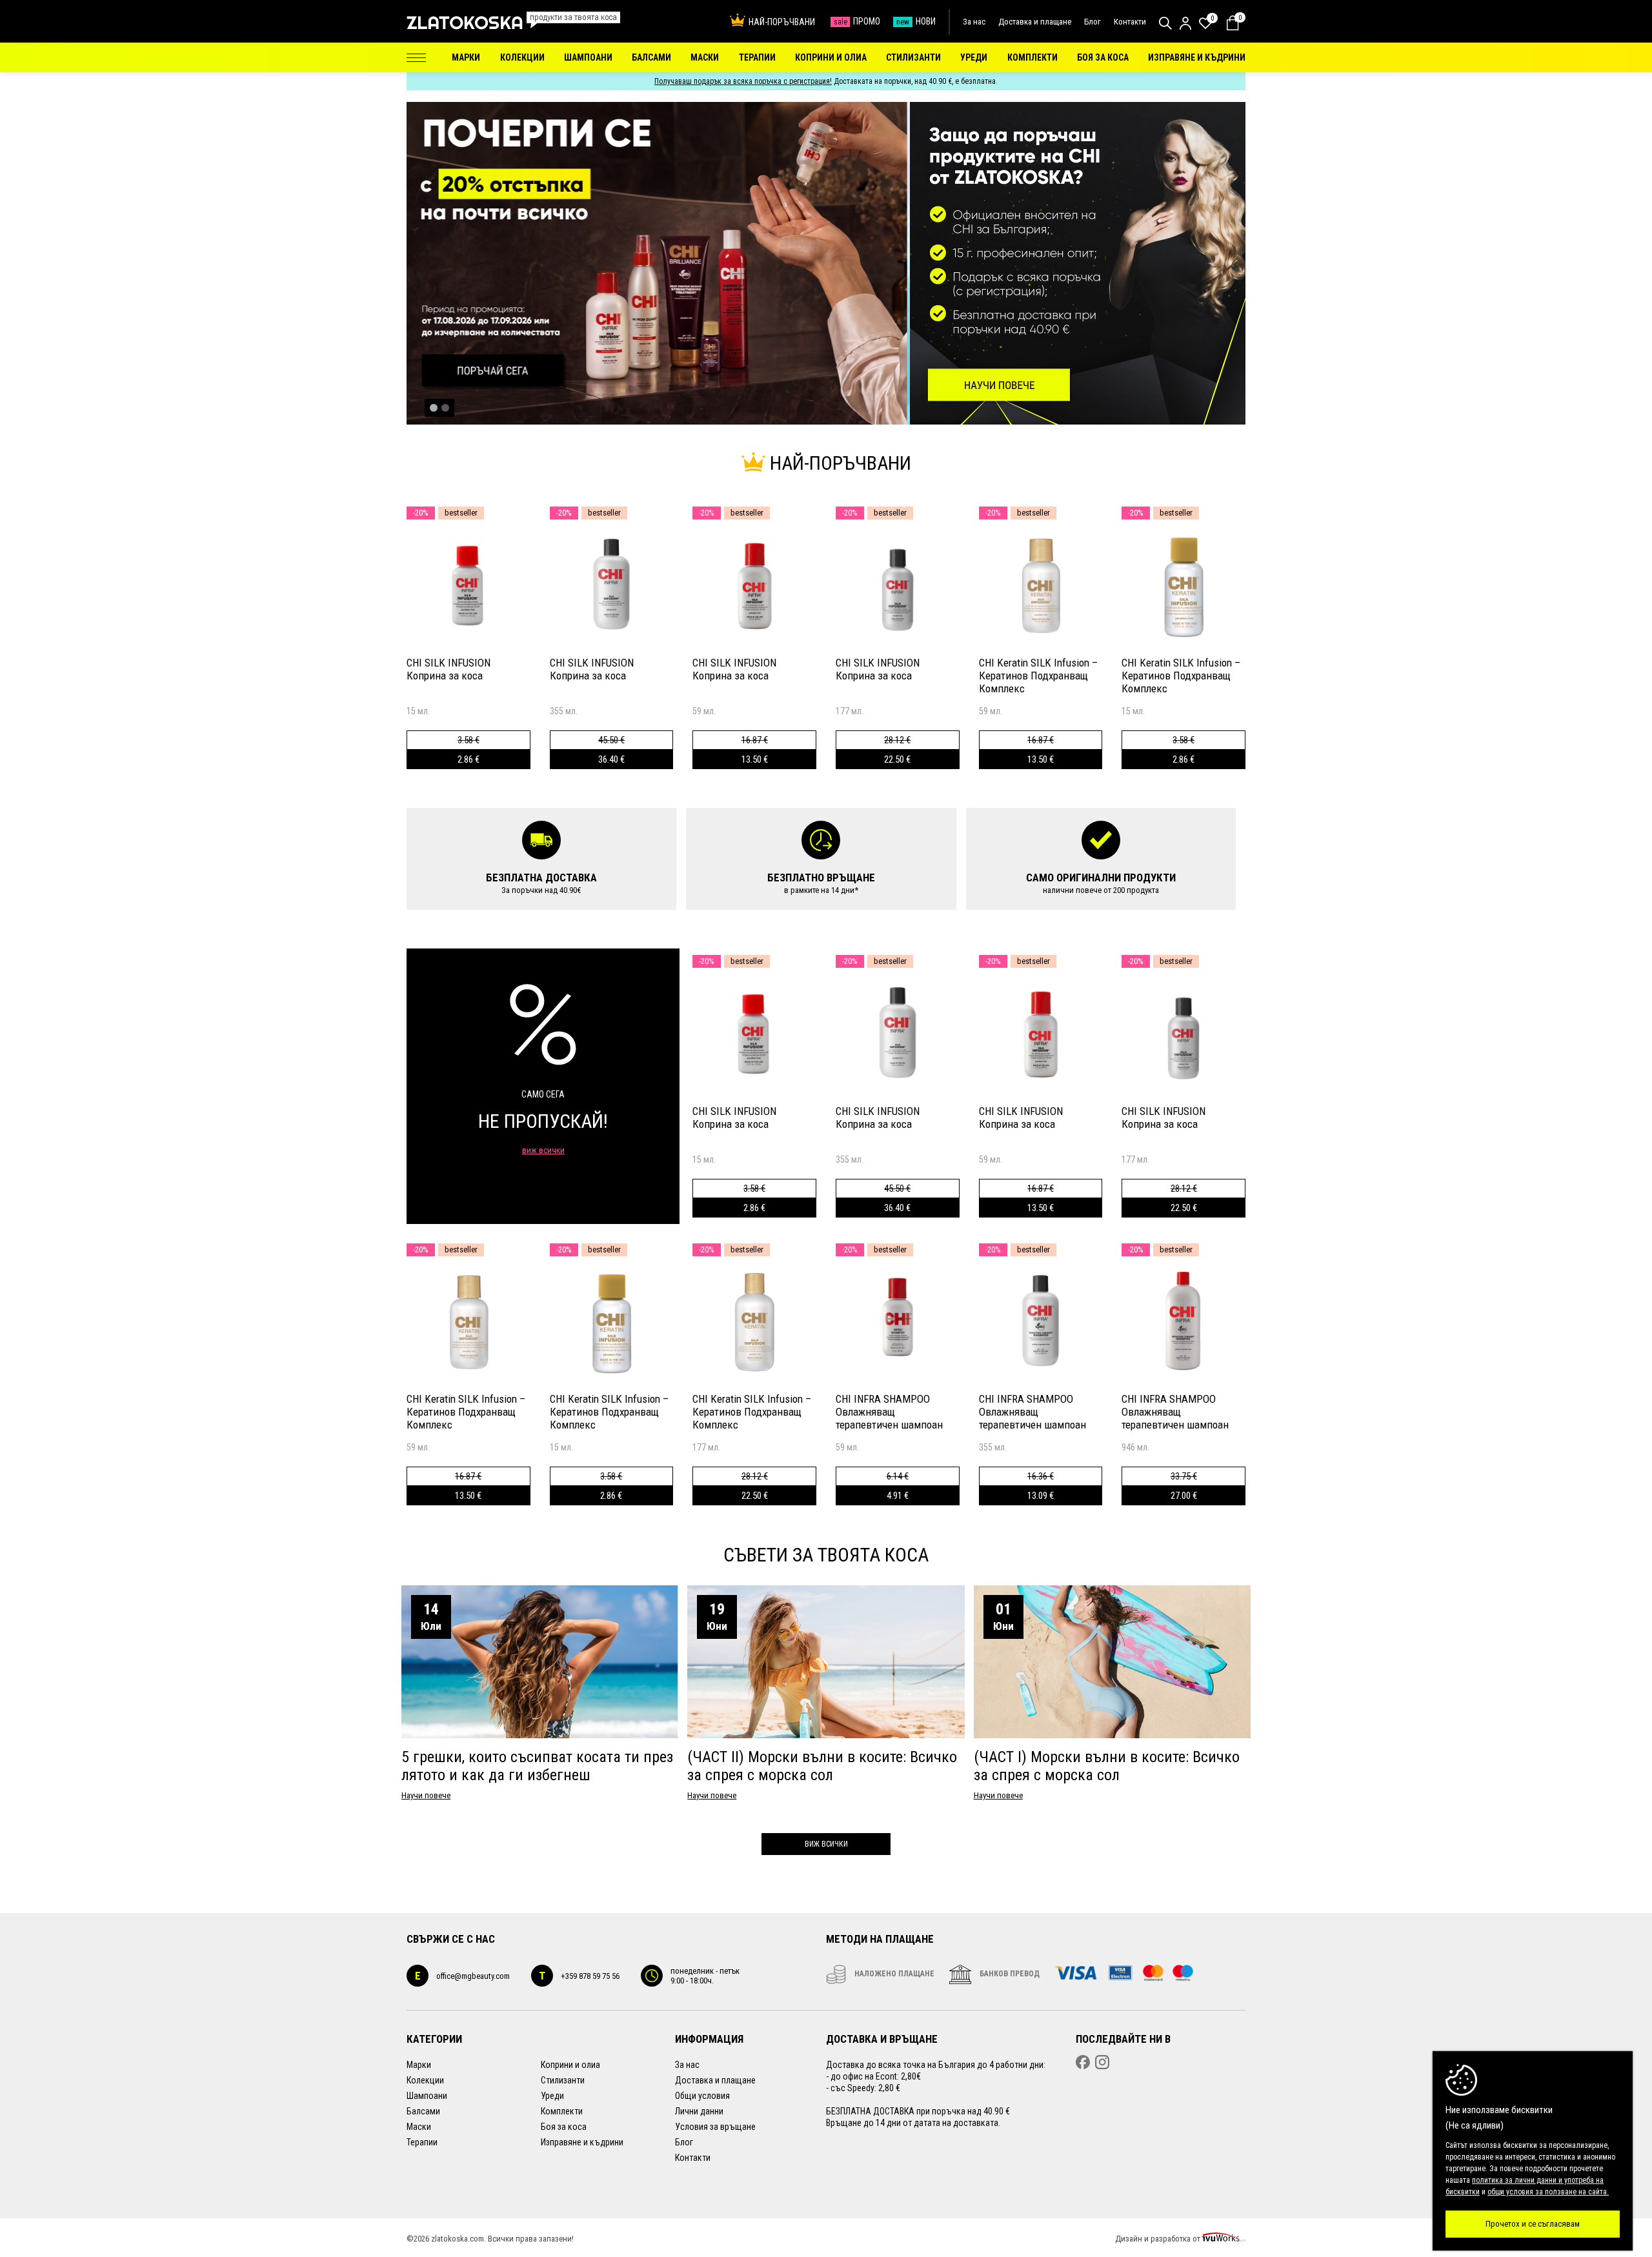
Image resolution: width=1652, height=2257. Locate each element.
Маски (419, 2127)
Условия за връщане (715, 2127)
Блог (1093, 22)
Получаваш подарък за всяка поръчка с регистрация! (743, 81)
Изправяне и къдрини (582, 2142)
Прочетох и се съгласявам (1533, 2224)
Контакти (1130, 22)
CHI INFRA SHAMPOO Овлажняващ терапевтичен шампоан (889, 1412)
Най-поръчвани (782, 22)
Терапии (422, 2142)
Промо (857, 21)
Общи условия (702, 2096)
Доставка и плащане (1035, 22)
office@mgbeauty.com (462, 1976)
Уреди (552, 2096)
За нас (974, 22)
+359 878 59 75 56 (579, 1976)
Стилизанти (563, 2080)
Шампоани (427, 2096)
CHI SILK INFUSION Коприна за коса (448, 669)
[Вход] (1185, 23)
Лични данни (699, 2111)
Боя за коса (564, 2127)
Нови (916, 21)
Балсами (423, 2111)
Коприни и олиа (570, 2065)
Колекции (425, 2080)
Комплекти (562, 2111)
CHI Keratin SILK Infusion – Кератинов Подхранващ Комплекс (1038, 676)
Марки (419, 2065)
